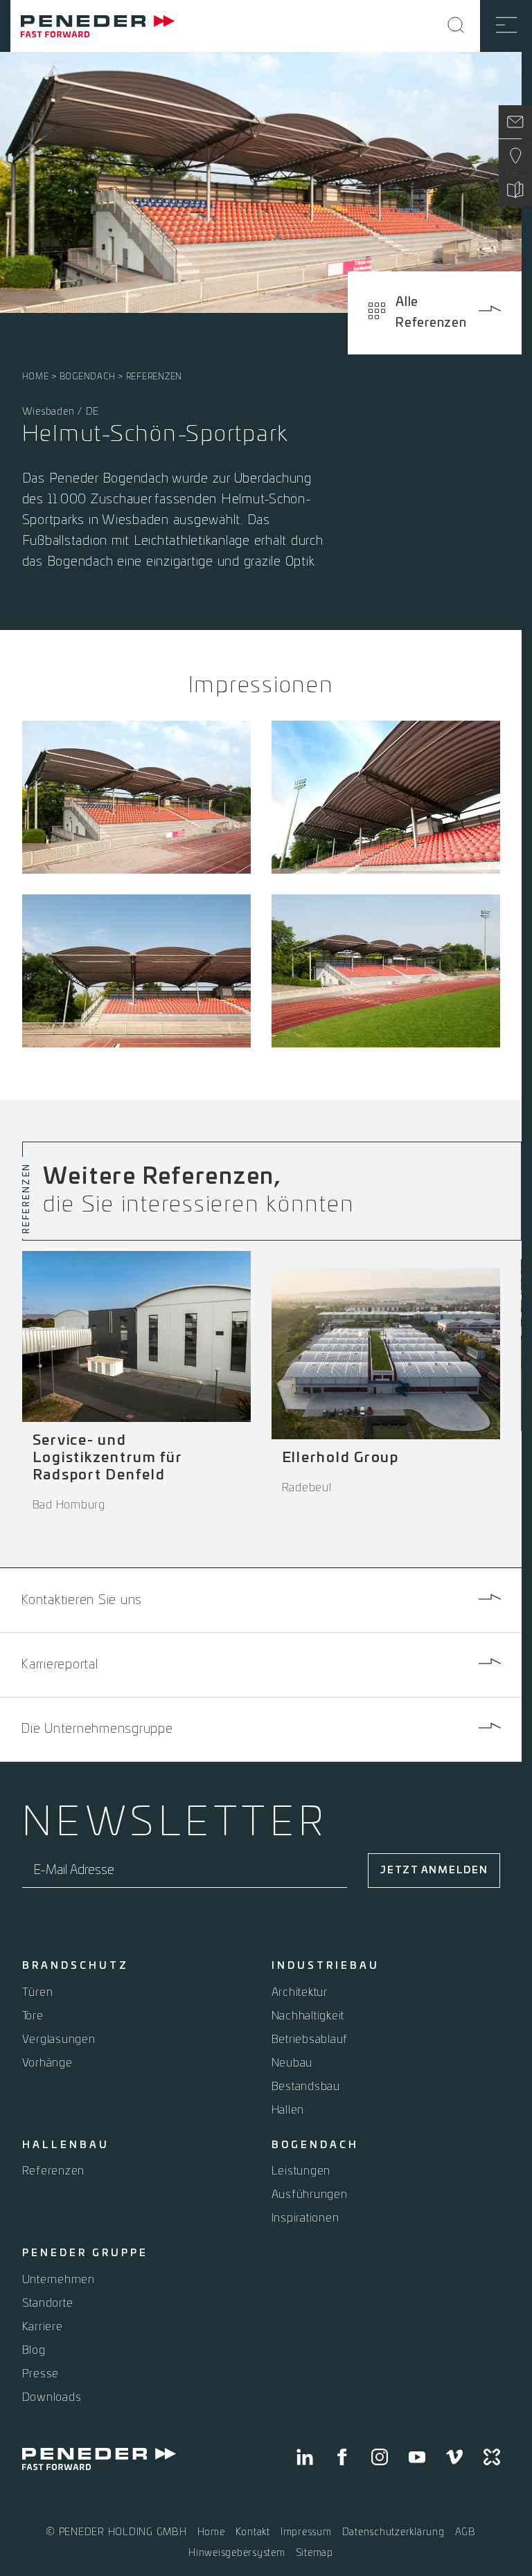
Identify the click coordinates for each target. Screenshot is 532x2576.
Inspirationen (305, 2218)
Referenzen (154, 377)
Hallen (288, 2110)
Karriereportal (60, 1665)
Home (36, 377)
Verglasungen (59, 2039)
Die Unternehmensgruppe (97, 1729)
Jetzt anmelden (434, 1871)
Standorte (48, 2303)
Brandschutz (76, 1966)
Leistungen (301, 2171)
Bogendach (88, 377)
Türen (38, 1992)
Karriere (43, 2327)
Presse (41, 2374)
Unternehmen (59, 2280)
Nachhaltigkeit (308, 2016)
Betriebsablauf (310, 2039)
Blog (34, 2350)
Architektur (300, 1992)
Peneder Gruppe (85, 2253)
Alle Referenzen (431, 313)
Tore (33, 2016)
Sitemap (314, 2553)
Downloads (52, 2397)
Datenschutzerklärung (393, 2532)
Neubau (292, 2063)
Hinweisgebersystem (237, 2553)
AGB (465, 2532)
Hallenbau (66, 2145)
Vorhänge (47, 2063)
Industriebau (326, 1966)
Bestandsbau (306, 2087)
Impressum (306, 2532)
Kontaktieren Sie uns (81, 1601)
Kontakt (253, 2532)
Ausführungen (310, 2195)
